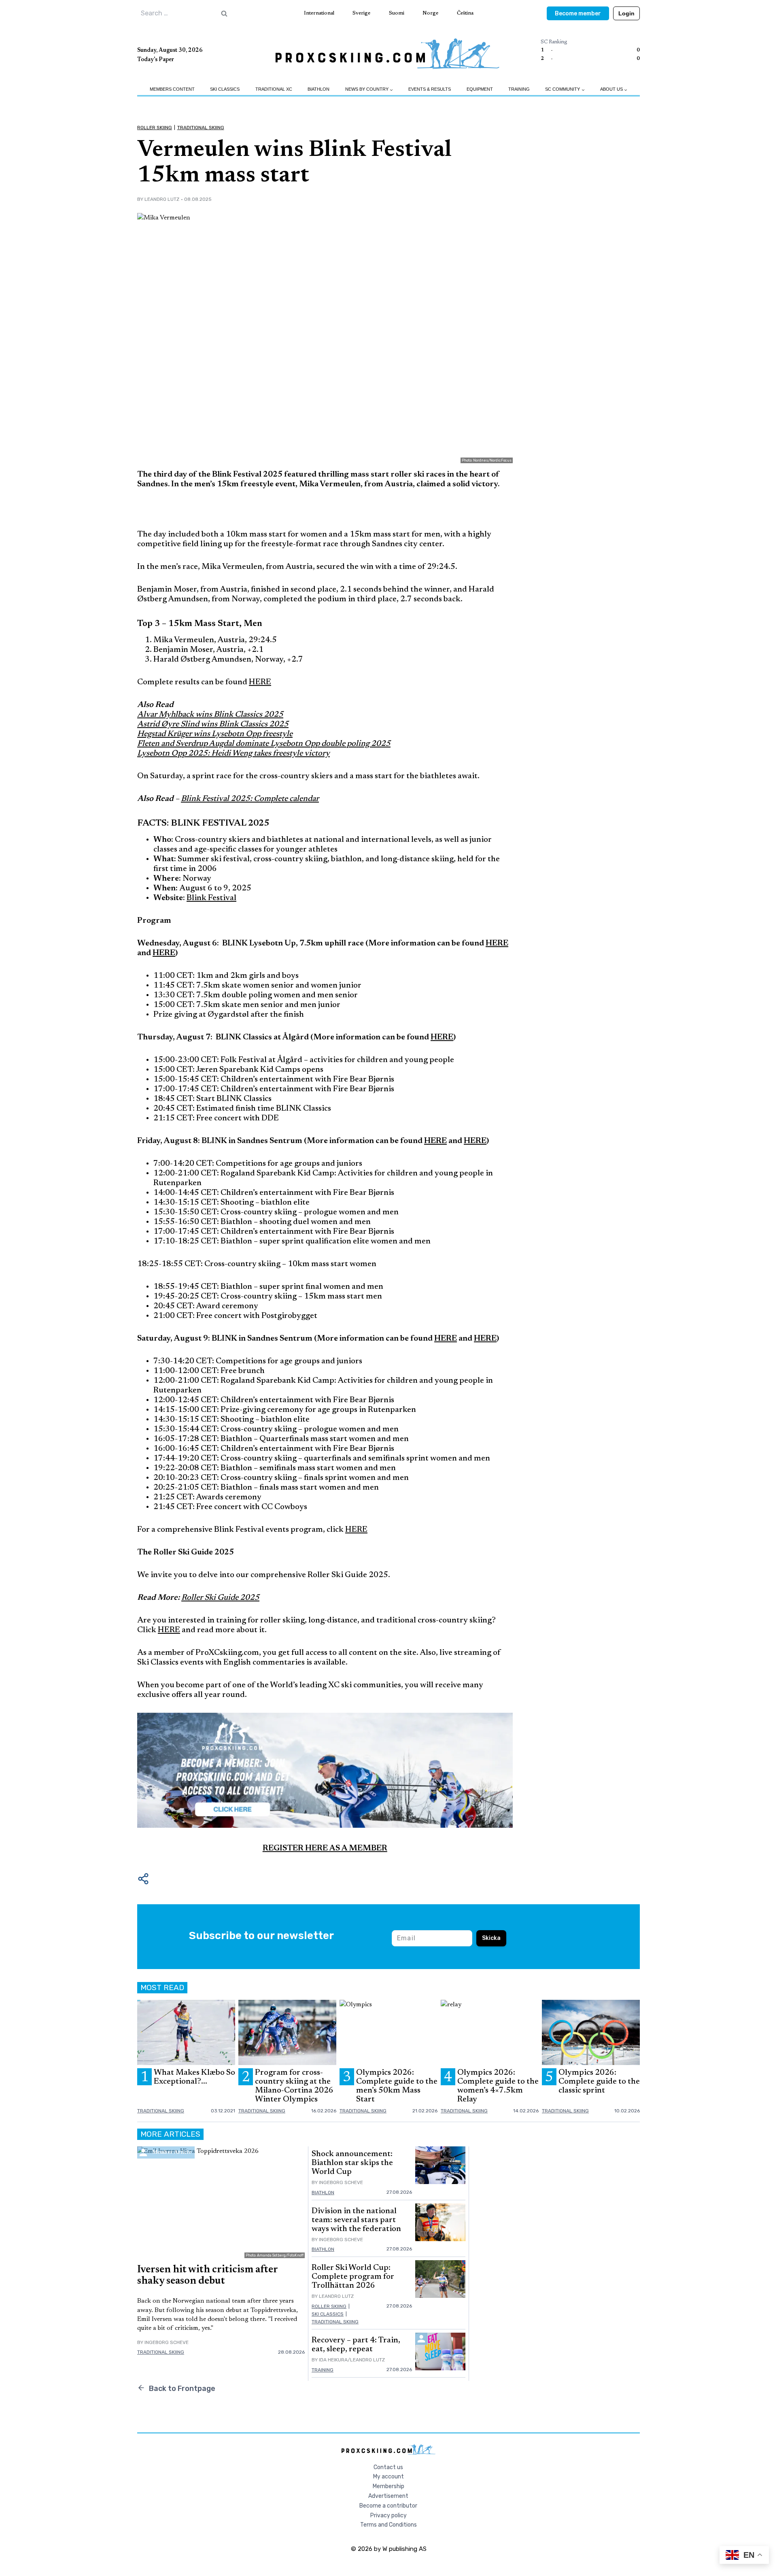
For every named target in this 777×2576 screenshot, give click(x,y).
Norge (430, 13)
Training (519, 89)
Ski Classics (225, 89)
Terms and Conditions (388, 2525)
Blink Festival (211, 898)
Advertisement (388, 2496)
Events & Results (430, 89)
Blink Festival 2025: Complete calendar (250, 799)
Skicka (491, 1938)
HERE (260, 682)
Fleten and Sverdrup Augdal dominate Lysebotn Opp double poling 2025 (264, 744)
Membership (388, 2486)
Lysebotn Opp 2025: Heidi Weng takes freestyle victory (234, 754)
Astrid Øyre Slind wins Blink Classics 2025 (213, 724)
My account (388, 2477)
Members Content (172, 89)
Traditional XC (274, 89)
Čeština (465, 13)
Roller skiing (155, 128)
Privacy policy (388, 2515)
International (319, 13)
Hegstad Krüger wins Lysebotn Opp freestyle (215, 734)
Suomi (397, 13)
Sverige (361, 13)
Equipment (480, 89)
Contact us (388, 2467)
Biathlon (318, 89)
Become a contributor (388, 2506)
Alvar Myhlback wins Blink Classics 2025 (210, 715)
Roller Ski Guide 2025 (220, 1598)
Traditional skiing (201, 128)
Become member (578, 14)
